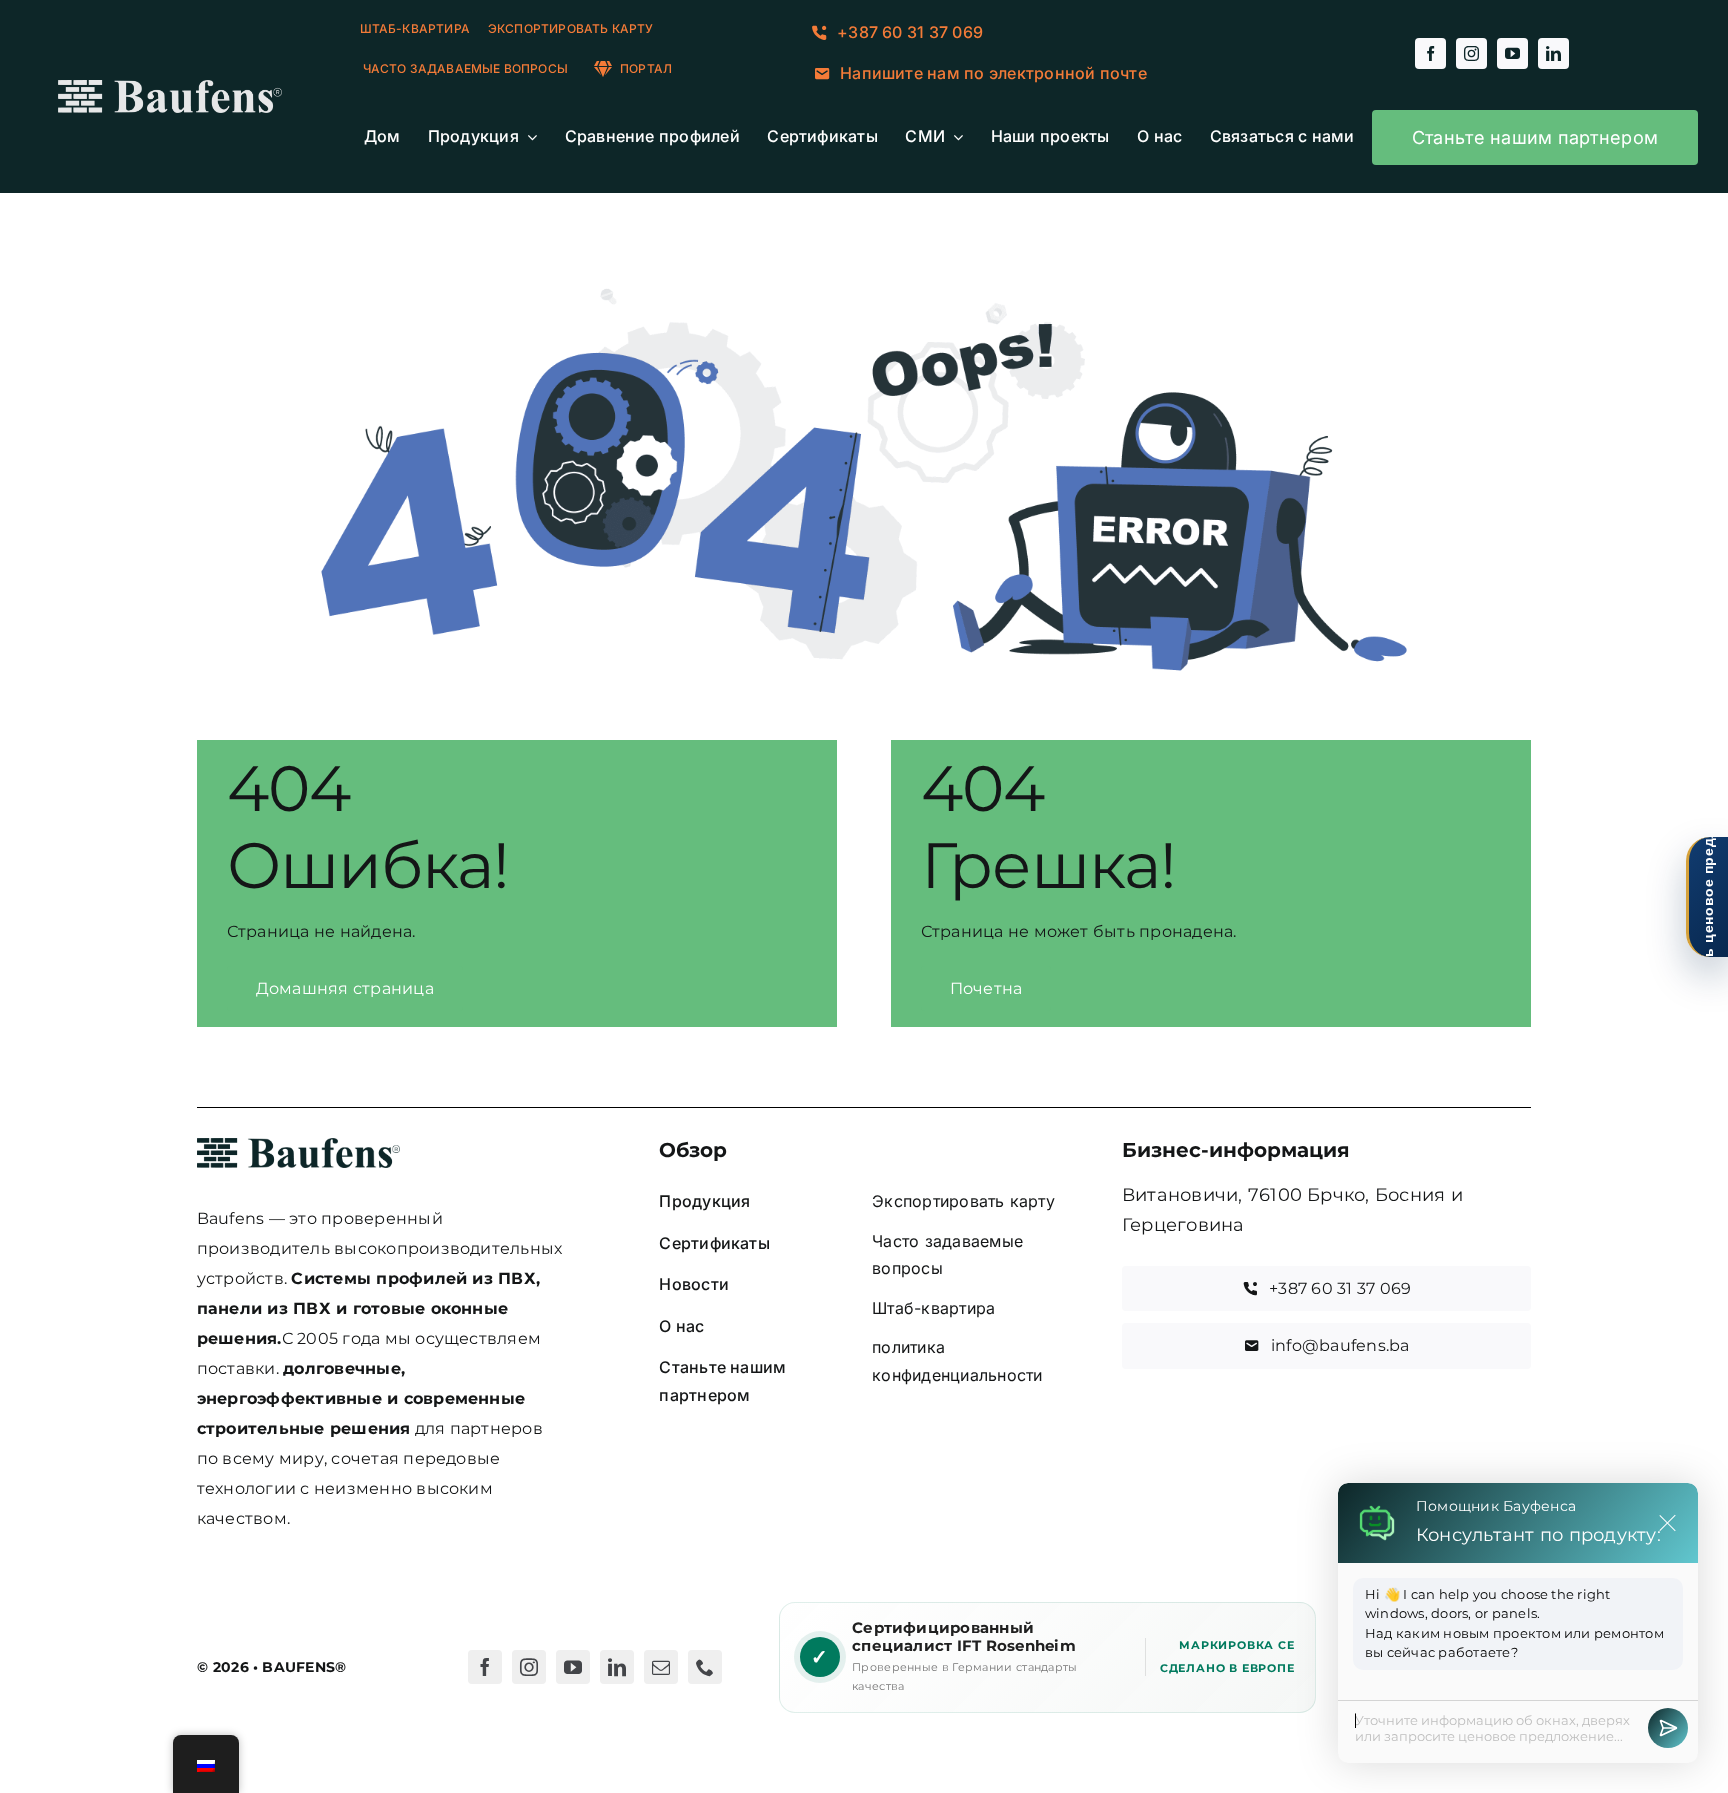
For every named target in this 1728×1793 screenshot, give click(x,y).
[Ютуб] (573, 1667)
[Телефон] (705, 1667)
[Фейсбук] (485, 1667)
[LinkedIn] (617, 1667)
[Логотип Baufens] (170, 87)
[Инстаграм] (529, 1667)
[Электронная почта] (661, 1667)
